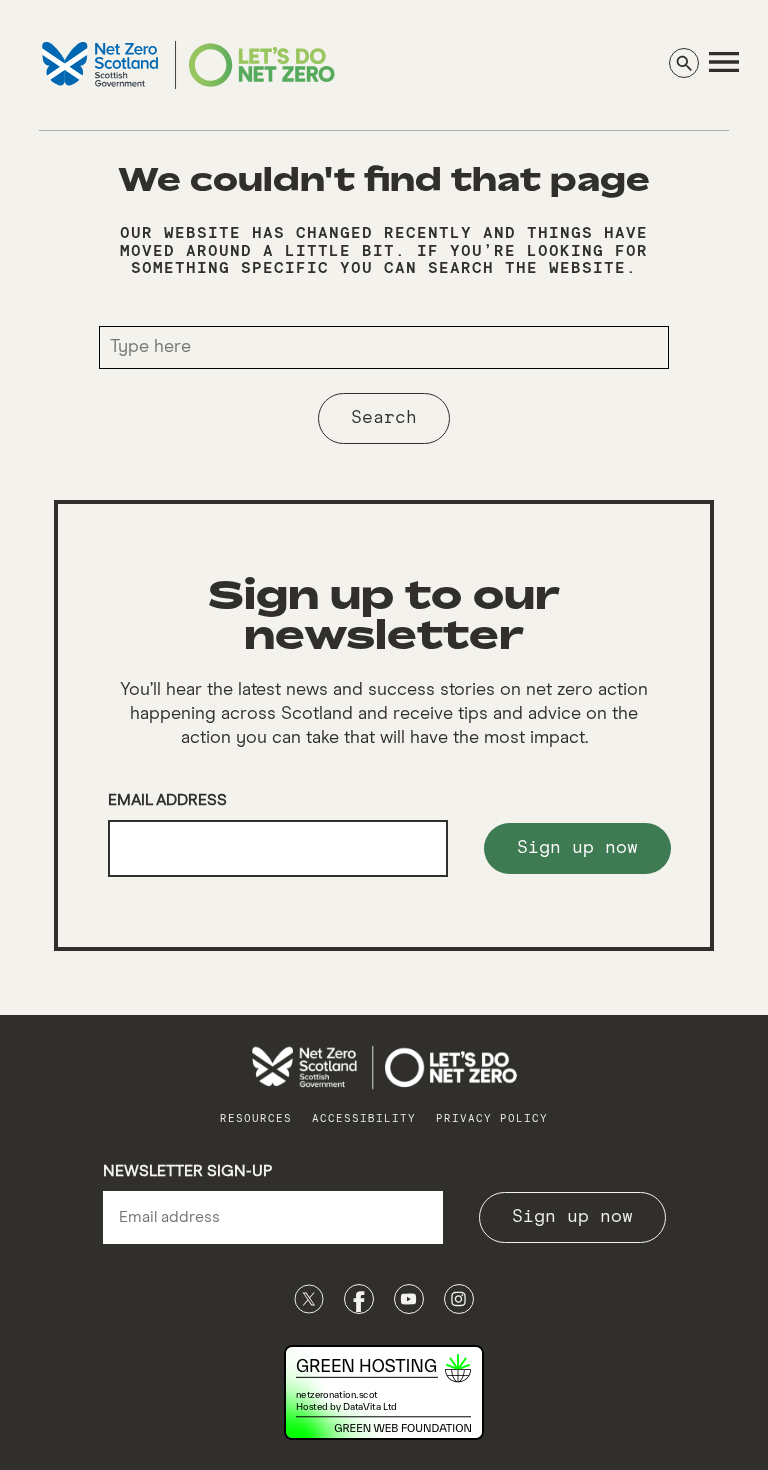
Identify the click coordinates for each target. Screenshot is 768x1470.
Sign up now (577, 848)
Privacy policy (492, 1118)
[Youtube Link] (409, 1299)
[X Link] (309, 1299)
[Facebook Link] (359, 1299)
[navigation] (724, 62)
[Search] (684, 63)
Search (384, 418)
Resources (256, 1118)
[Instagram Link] (459, 1299)
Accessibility (364, 1118)
